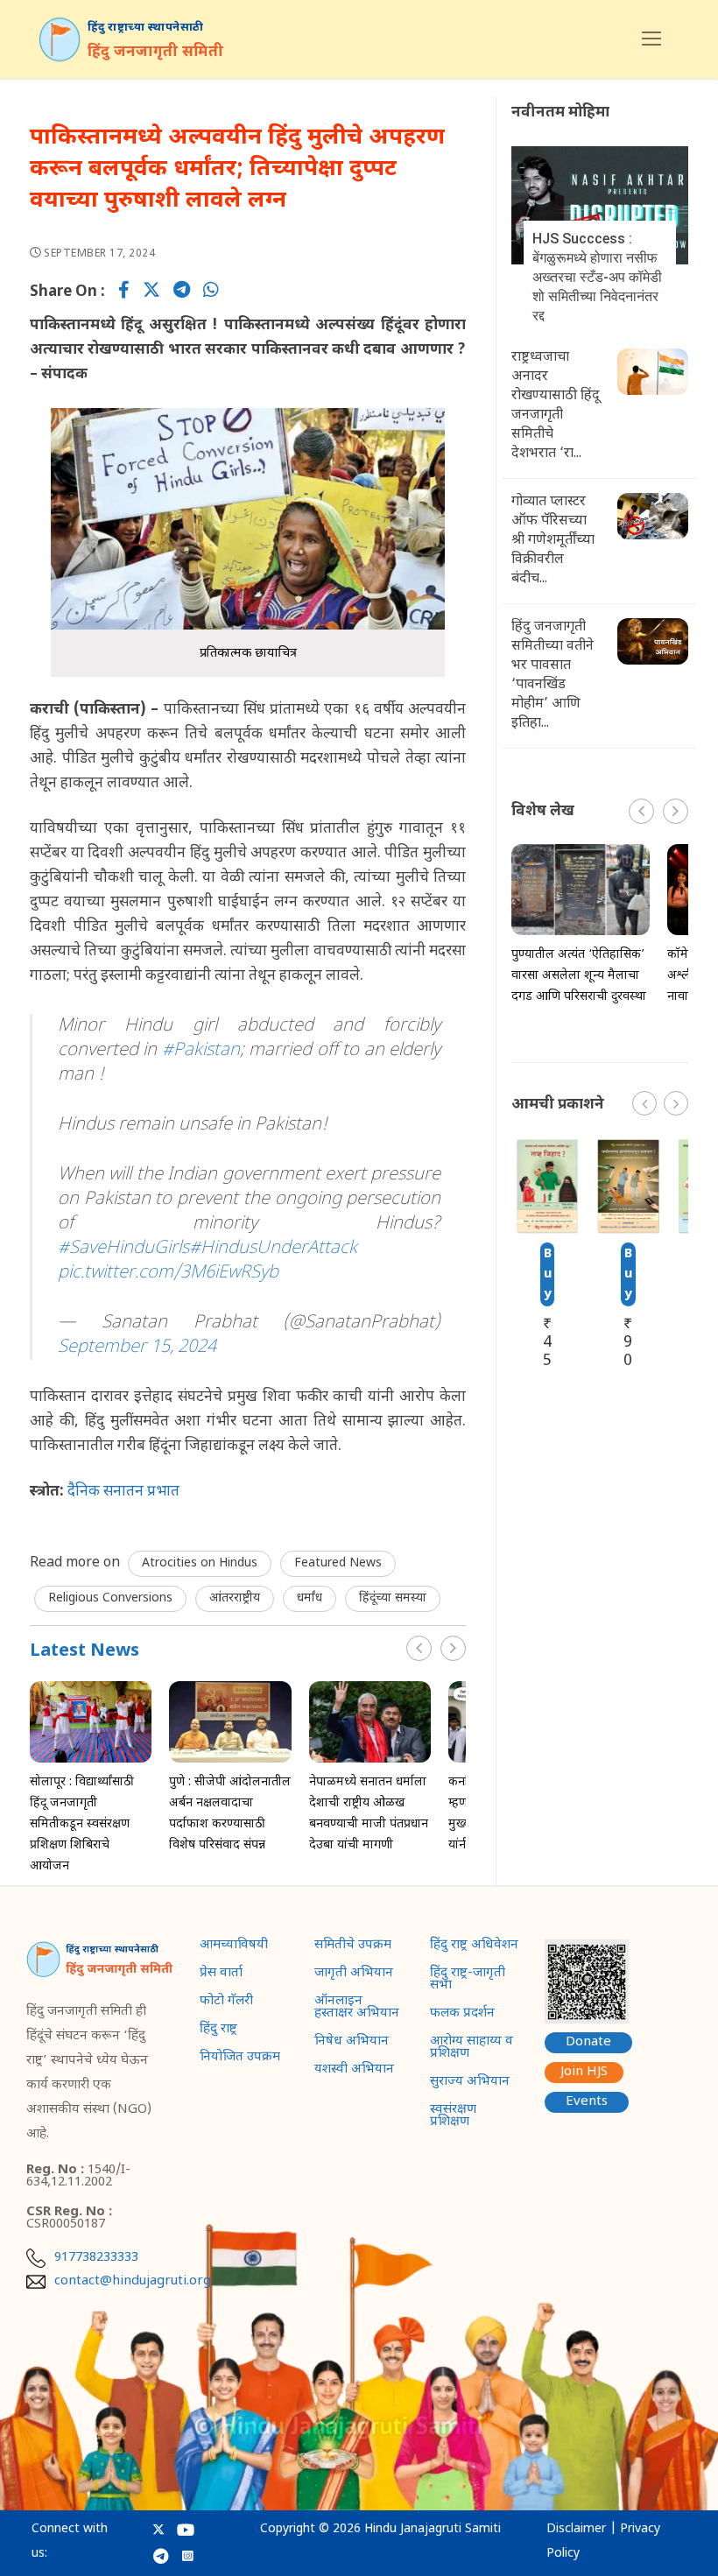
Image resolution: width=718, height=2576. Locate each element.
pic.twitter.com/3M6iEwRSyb (168, 1273)
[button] (453, 1648)
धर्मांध (310, 1598)
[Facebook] (124, 292)
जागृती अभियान (354, 1974)
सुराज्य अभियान (470, 2083)
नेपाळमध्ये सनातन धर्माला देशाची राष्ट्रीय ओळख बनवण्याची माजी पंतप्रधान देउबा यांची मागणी (369, 1814)
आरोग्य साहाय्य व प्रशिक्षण (472, 2049)
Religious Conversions (110, 1598)
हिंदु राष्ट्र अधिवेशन (474, 1946)
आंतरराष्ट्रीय (235, 1598)
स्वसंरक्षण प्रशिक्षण (453, 2117)
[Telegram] (182, 292)
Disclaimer (576, 2529)
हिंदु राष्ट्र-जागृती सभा (468, 1981)
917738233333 (96, 2258)
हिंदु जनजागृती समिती (156, 53)
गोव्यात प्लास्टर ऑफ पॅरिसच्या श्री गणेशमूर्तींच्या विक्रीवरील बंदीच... (553, 541)
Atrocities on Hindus (200, 1563)
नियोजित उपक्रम (240, 2059)
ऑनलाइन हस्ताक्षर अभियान (357, 2009)
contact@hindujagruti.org (133, 2282)
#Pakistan (201, 1051)
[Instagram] (188, 2555)
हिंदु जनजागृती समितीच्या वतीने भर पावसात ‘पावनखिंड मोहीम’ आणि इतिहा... (553, 676)
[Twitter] (151, 292)
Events (587, 2102)
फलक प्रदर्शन (462, 2015)
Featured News (338, 1563)
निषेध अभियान (352, 2043)
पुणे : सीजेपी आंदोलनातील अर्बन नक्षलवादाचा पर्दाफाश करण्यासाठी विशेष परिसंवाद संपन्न (230, 1814)
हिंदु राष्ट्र (218, 2031)
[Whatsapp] (211, 292)
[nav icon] (651, 39)
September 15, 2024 (137, 1348)
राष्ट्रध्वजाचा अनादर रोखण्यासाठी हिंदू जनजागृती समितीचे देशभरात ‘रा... (556, 406)
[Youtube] (186, 2530)
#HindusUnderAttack (273, 1249)
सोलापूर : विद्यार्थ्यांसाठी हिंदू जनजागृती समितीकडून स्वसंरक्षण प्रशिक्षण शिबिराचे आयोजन (82, 1824)
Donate (588, 2042)
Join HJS (584, 2072)
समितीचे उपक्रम (353, 1946)
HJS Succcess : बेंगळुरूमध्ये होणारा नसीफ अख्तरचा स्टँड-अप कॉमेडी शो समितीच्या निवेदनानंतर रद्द (597, 277)
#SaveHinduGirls (123, 1249)
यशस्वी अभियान (354, 2071)
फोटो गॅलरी (226, 2002)
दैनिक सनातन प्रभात (125, 1492)
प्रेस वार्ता (221, 1974)
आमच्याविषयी (234, 1946)
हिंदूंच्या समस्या (393, 1598)
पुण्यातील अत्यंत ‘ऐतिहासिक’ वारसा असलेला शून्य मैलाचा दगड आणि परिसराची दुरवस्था (579, 976)
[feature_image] (91, 1722)
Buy (548, 1274)
